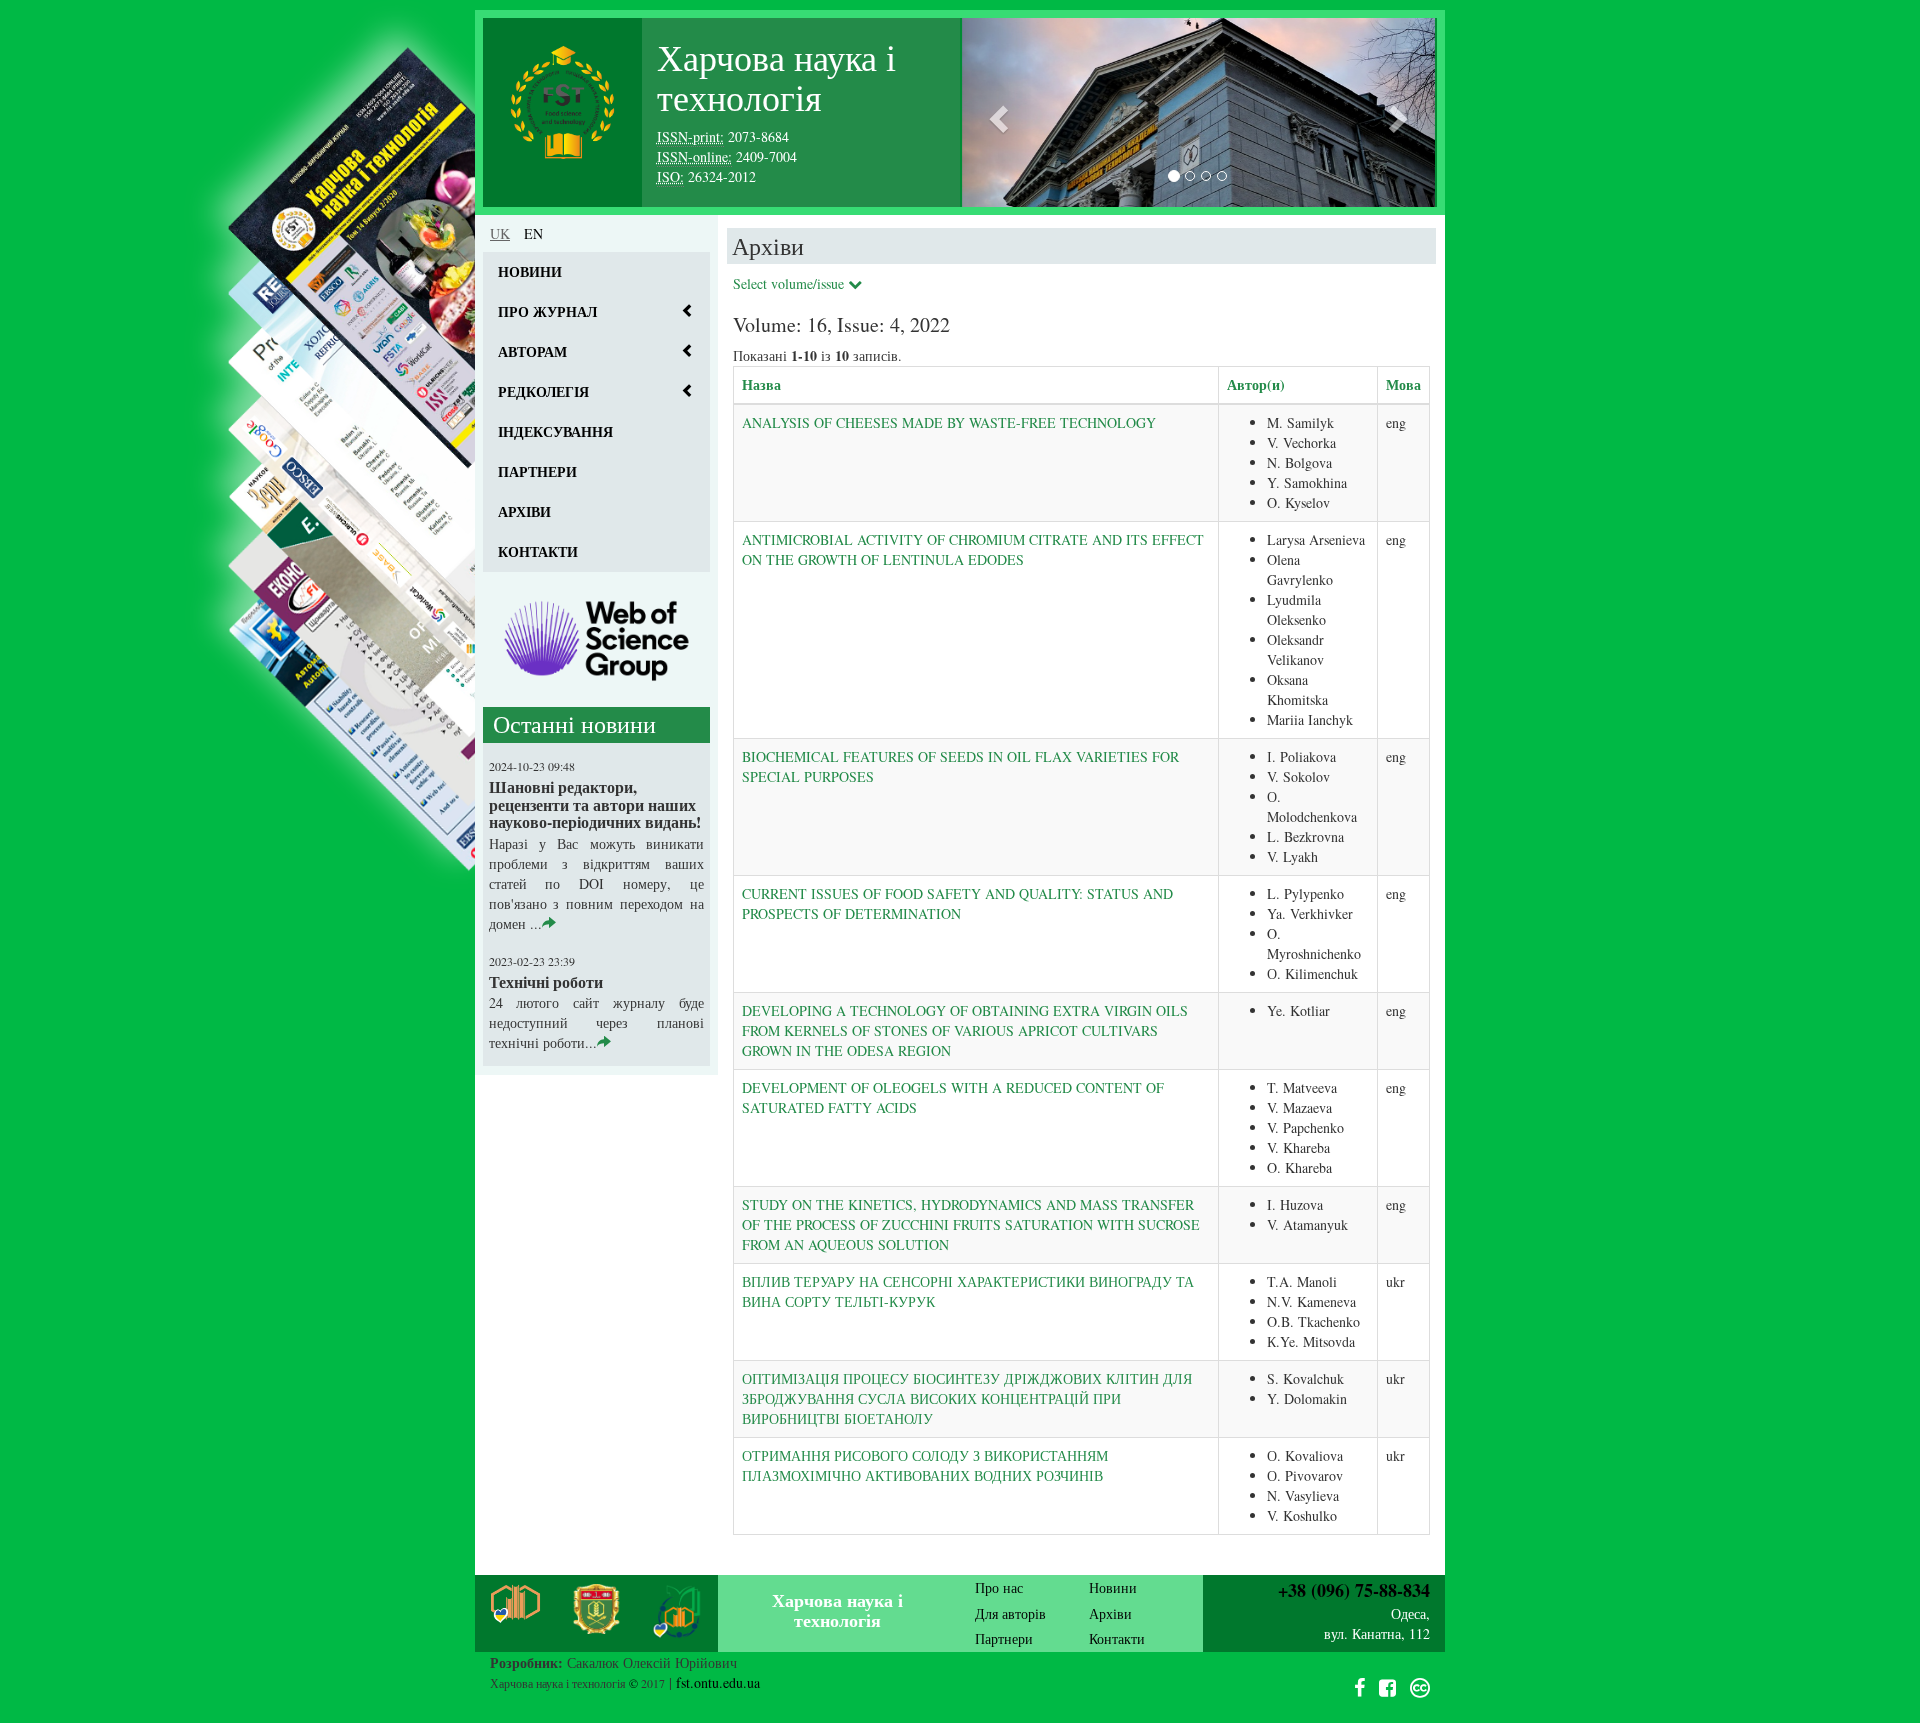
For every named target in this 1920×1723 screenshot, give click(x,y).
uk (500, 233)
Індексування (555, 431)
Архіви (524, 511)
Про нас (999, 1587)
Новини (530, 271)
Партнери (537, 471)
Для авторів (1010, 1613)
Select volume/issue (790, 283)
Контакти (538, 551)
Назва (761, 384)
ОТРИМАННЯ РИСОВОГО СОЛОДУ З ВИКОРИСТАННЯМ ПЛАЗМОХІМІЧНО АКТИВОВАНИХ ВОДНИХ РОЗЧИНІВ (925, 1465)
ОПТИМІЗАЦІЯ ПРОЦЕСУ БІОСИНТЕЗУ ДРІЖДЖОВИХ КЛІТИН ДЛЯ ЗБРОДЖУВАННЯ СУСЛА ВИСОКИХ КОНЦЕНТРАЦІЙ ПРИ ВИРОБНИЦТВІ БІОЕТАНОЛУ (967, 1398)
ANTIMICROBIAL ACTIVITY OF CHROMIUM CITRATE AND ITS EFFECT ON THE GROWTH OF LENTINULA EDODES (973, 549)
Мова (1403, 384)
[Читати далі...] (549, 923)
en (533, 233)
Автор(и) (1256, 384)
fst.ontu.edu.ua (718, 1682)
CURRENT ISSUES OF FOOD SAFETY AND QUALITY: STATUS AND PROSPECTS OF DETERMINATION (957, 903)
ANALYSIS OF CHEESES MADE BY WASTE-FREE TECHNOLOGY (949, 422)
